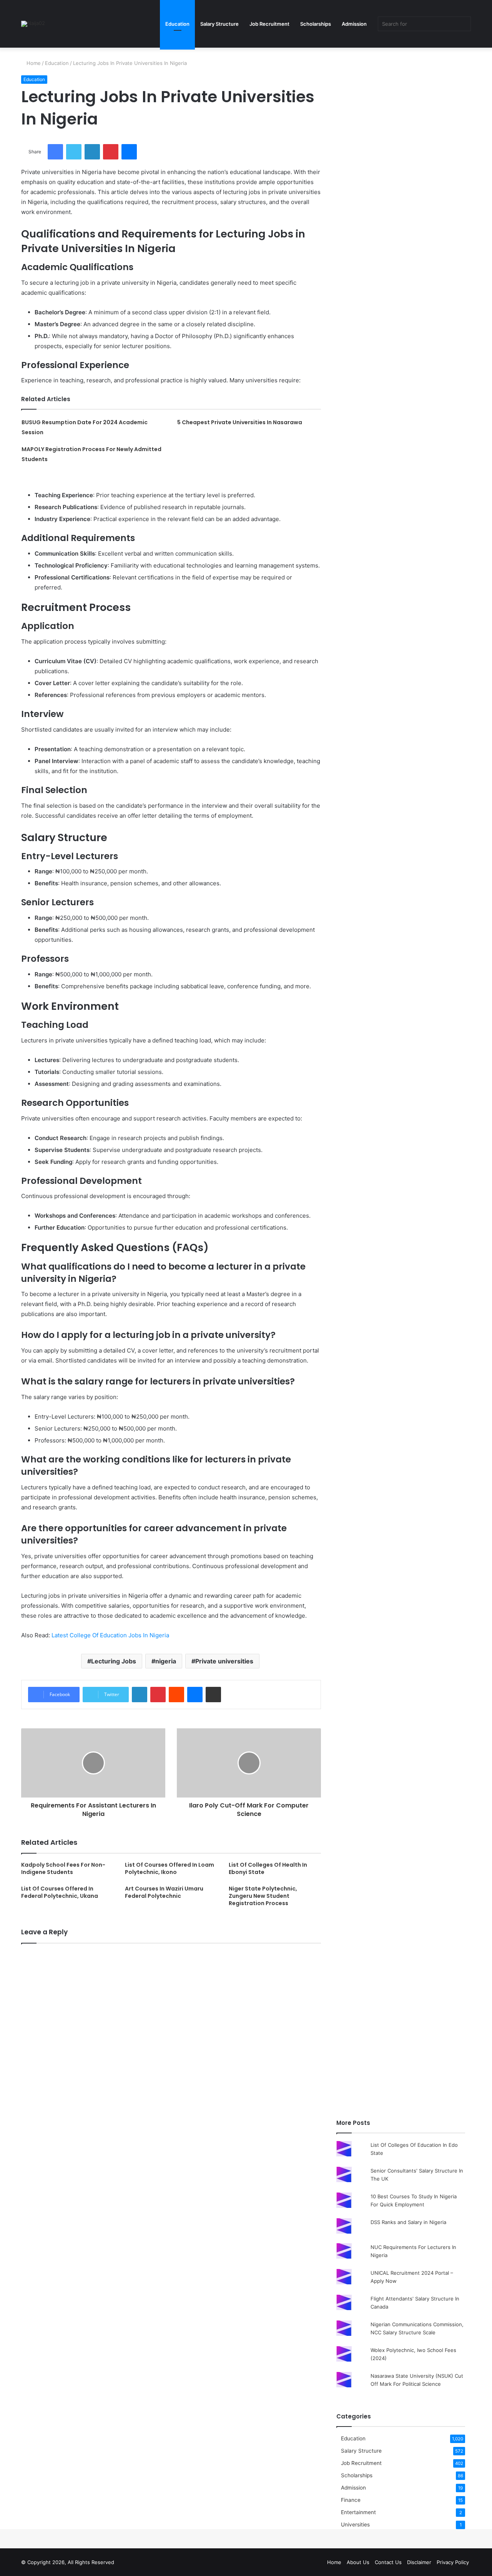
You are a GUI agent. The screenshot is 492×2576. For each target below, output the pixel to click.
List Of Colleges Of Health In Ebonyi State (268, 1868)
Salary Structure (219, 24)
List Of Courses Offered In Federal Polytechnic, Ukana (60, 1892)
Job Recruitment (269, 24)
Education (177, 24)
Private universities (224, 1661)
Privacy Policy (453, 2562)
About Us (358, 2562)
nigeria (166, 1661)
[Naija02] (33, 24)
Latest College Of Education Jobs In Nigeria (110, 1635)
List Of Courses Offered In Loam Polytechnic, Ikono (170, 1868)
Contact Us (388, 2562)
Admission (354, 24)
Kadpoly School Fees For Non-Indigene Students (63, 1868)
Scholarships (316, 24)
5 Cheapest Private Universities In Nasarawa (240, 422)
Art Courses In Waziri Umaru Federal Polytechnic (164, 1892)
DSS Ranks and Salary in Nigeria (408, 2222)
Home (33, 63)
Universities (355, 2525)
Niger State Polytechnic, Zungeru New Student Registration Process (263, 1896)
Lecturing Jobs (114, 1661)
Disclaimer (419, 2562)
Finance (351, 2500)
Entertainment (358, 2512)
